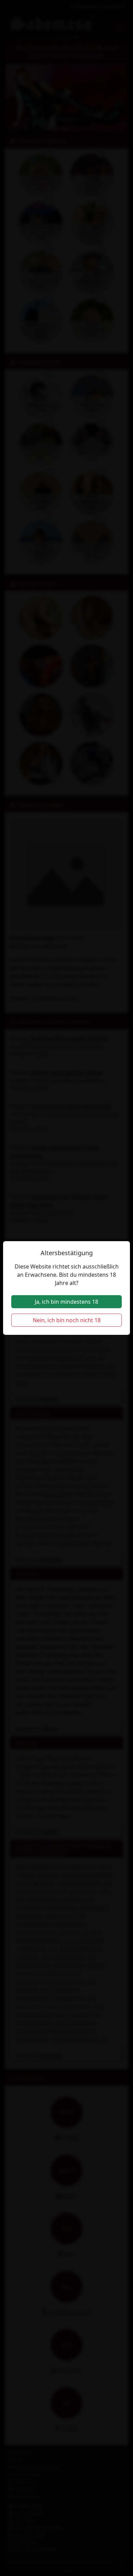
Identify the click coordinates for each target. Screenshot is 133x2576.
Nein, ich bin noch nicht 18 (67, 1320)
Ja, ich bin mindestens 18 (66, 1302)
